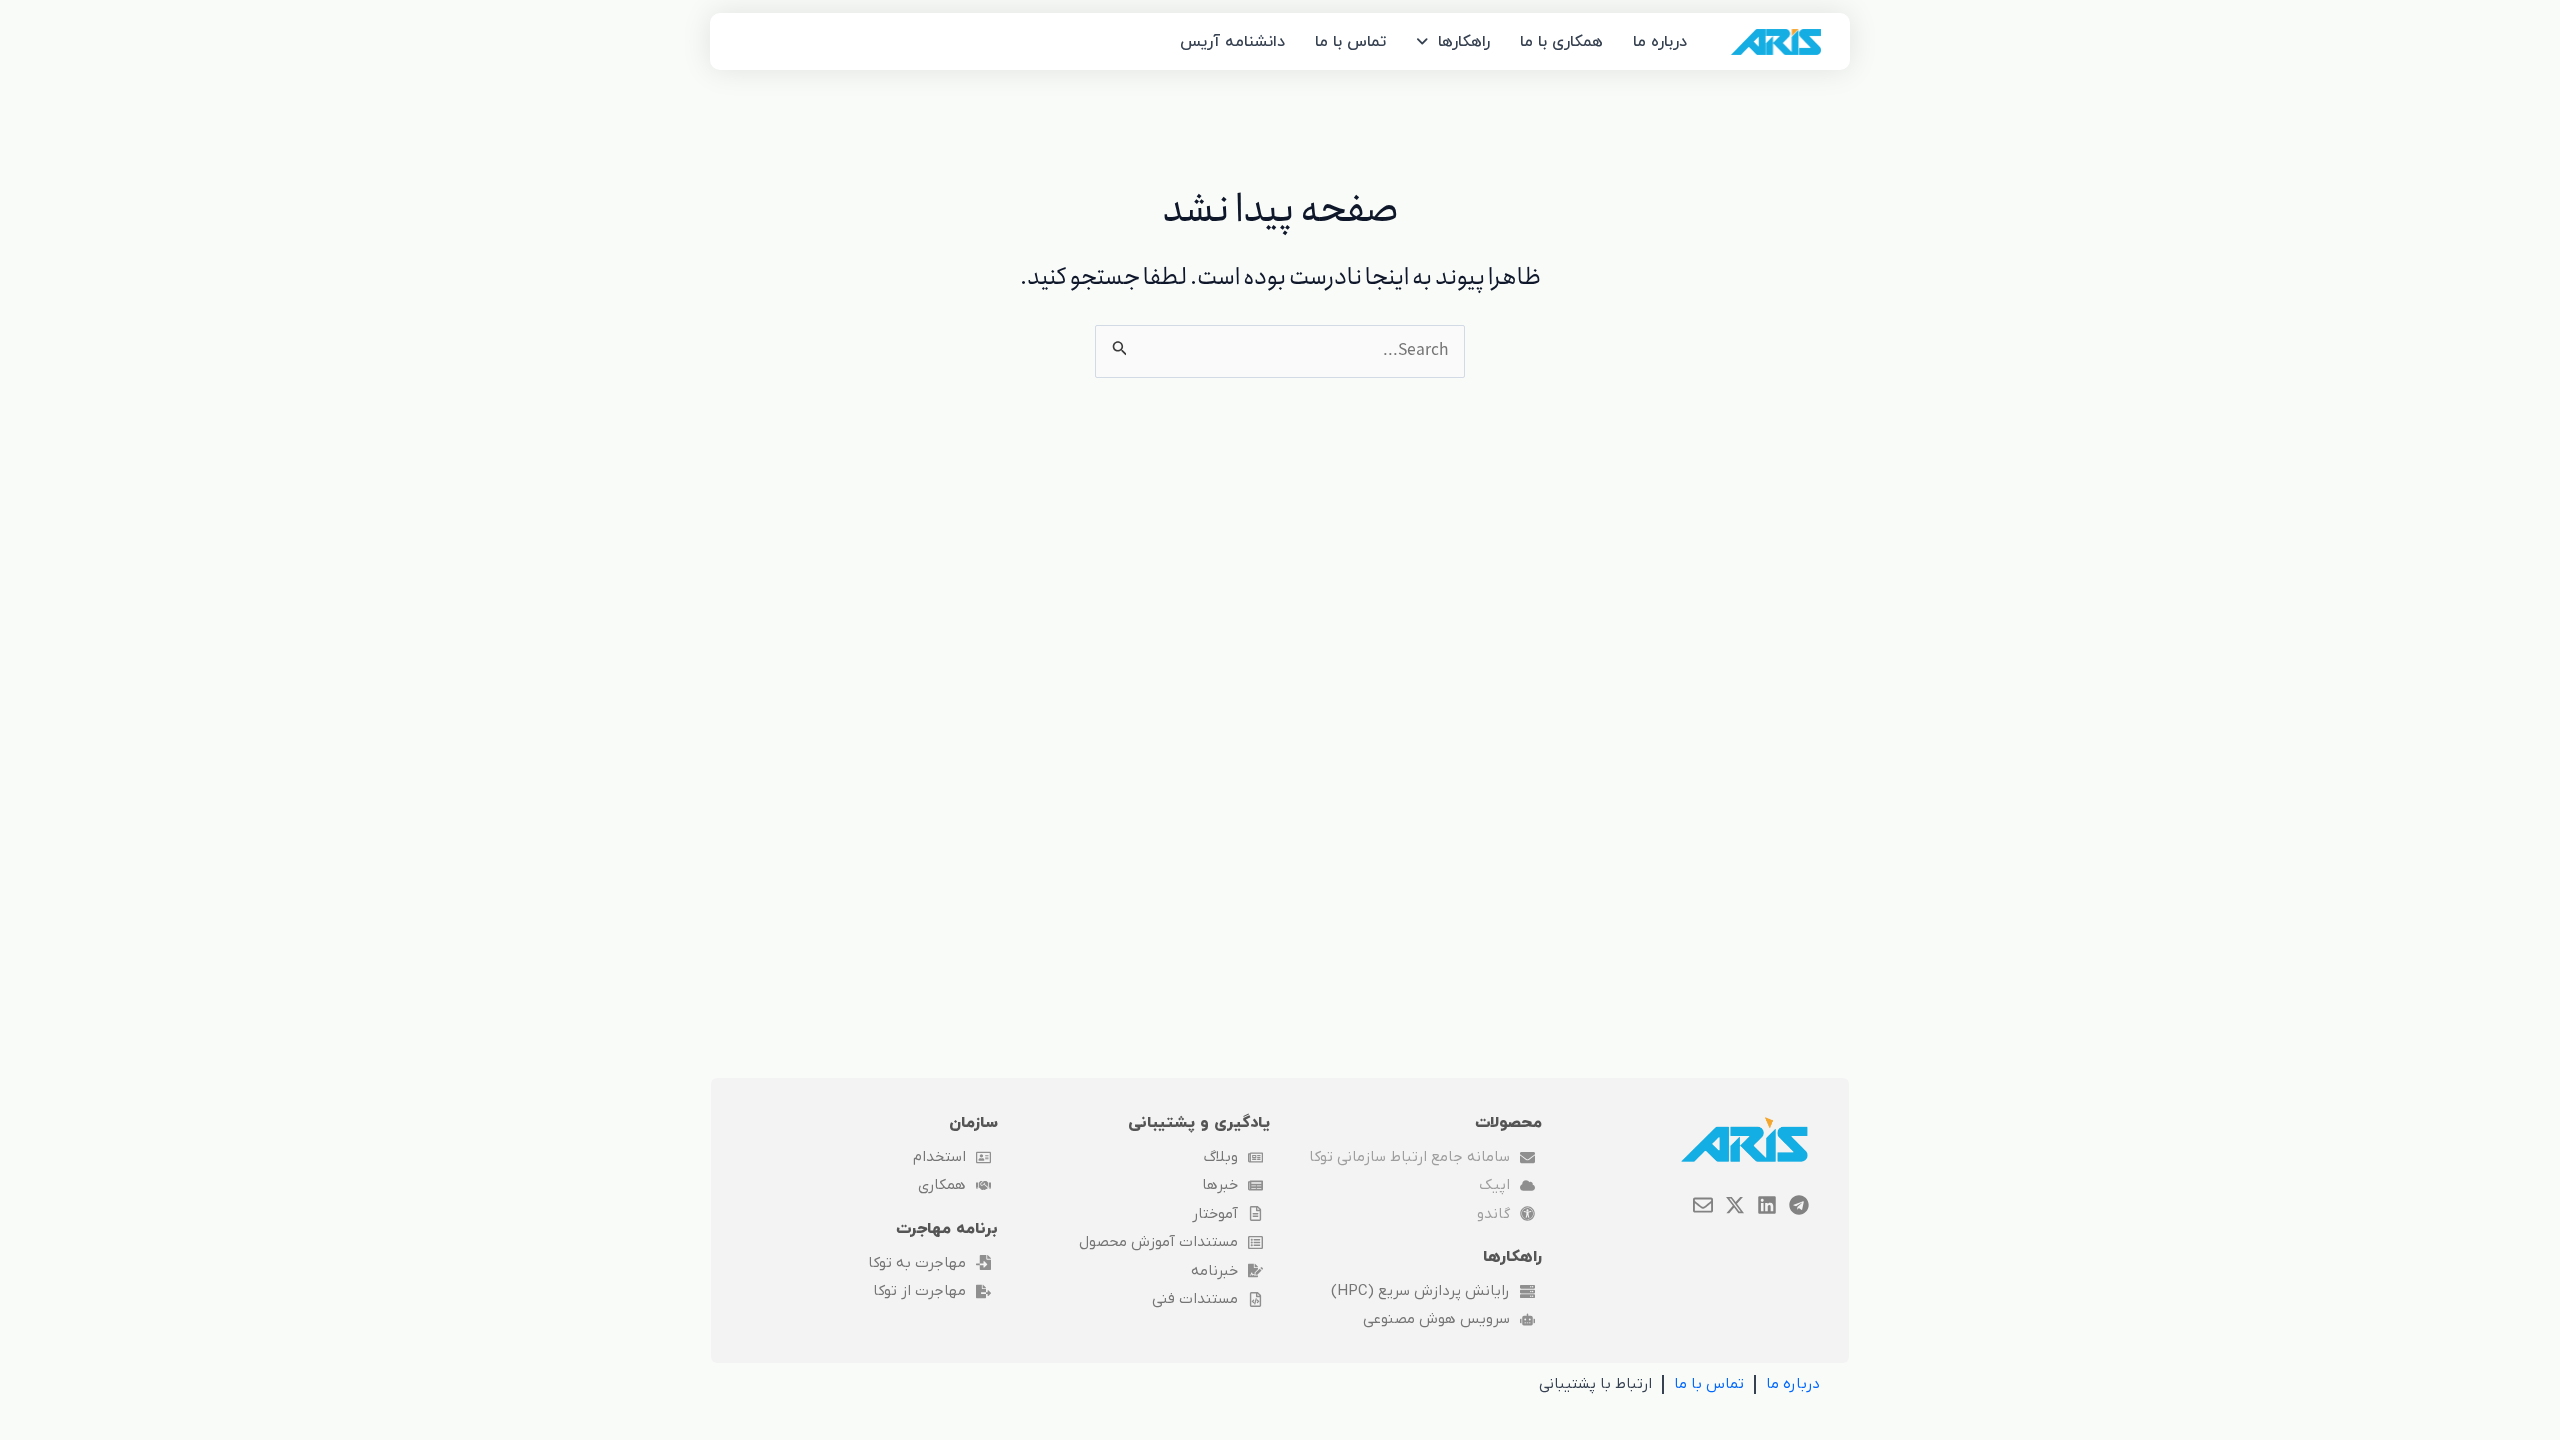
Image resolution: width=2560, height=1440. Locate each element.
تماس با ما (1350, 42)
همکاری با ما (1561, 42)
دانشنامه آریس (1232, 42)
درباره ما (1660, 42)
